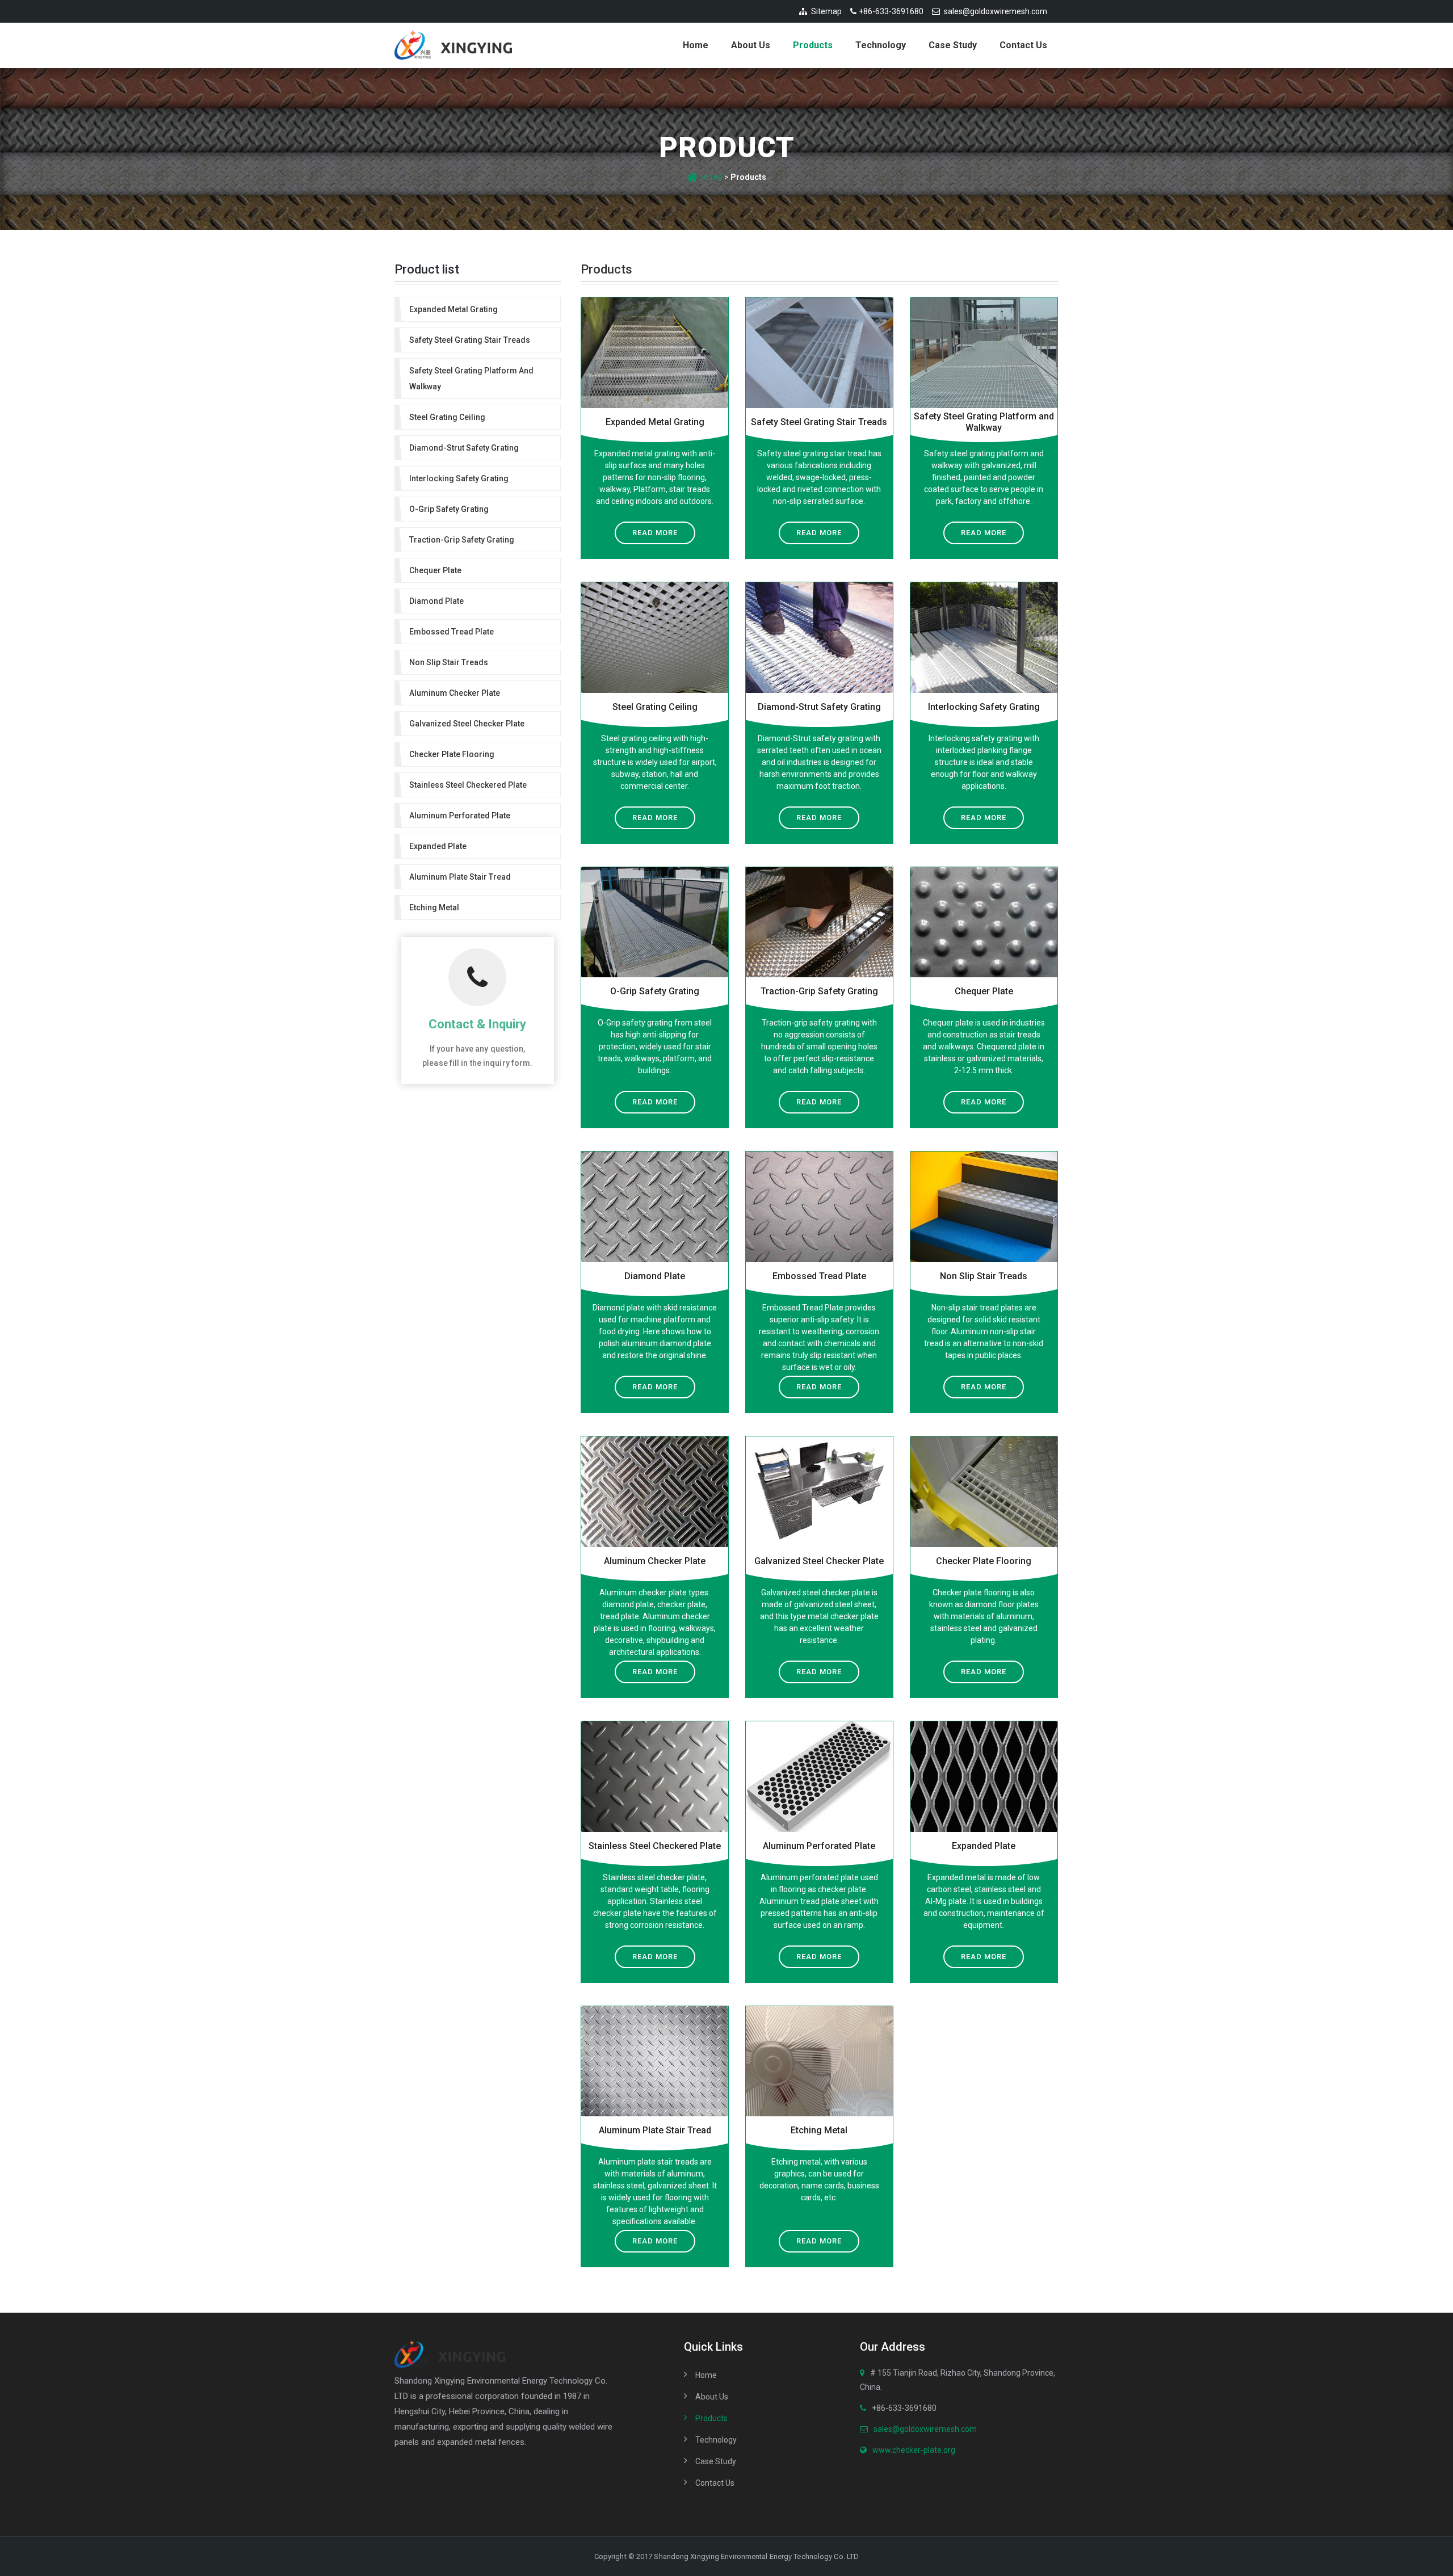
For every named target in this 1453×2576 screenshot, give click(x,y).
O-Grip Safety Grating (655, 991)
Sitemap (826, 11)
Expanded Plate (984, 1846)
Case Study (953, 45)
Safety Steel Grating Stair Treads (819, 422)
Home (696, 45)
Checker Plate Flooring (984, 1561)
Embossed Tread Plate (819, 1276)
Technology (881, 45)
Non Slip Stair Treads (984, 1276)
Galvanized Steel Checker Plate (819, 1561)
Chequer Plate (984, 991)
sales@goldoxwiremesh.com (996, 11)
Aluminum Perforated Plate (819, 1846)
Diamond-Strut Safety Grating (819, 707)
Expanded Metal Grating (655, 422)
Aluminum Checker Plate (655, 1561)
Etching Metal (819, 2130)
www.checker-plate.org (914, 2450)
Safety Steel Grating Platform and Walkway (984, 422)
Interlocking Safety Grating (984, 707)
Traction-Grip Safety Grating (819, 991)
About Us (751, 45)
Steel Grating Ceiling (655, 707)
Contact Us (1023, 45)
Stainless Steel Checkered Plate (655, 1846)
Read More (655, 533)
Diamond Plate (655, 1276)
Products (813, 45)
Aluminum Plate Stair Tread (655, 2130)
